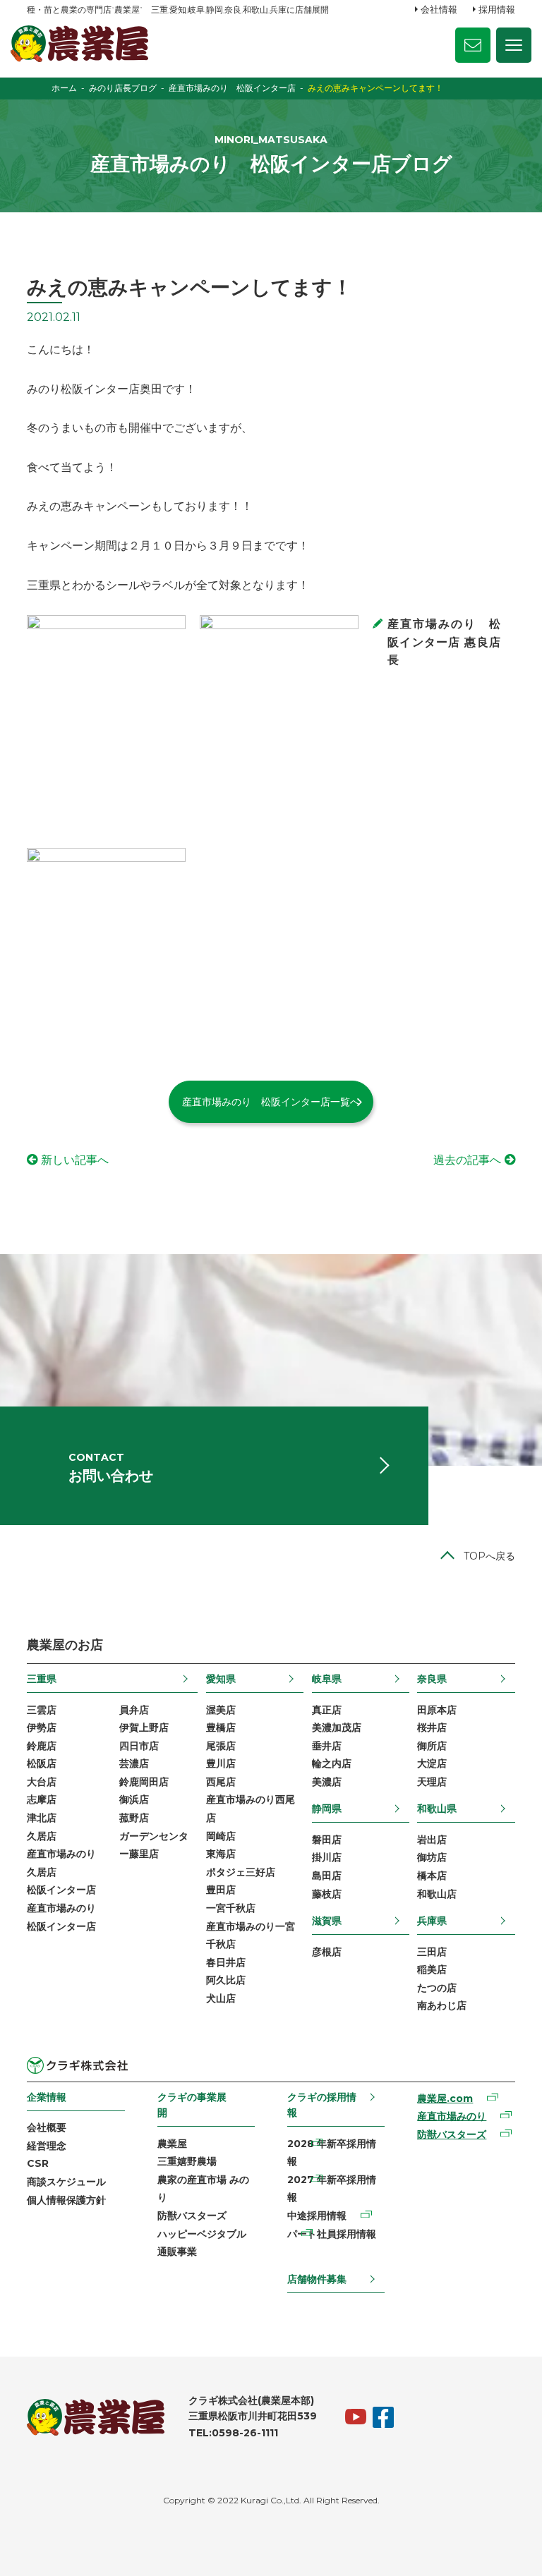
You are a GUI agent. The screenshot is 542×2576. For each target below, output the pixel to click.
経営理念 (47, 2146)
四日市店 (139, 1746)
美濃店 (327, 1782)
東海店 (221, 1854)
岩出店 (432, 1840)
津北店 (42, 1818)
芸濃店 (134, 1763)
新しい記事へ (75, 1160)
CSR (38, 2163)
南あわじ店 (442, 2005)
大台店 (42, 1782)
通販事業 (177, 2252)
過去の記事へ (467, 1160)
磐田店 (327, 1840)
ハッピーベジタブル (202, 2234)
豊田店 (221, 1890)
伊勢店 (42, 1727)
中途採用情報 (317, 2216)
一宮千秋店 (231, 1908)
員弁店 (134, 1710)
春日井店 (226, 1962)
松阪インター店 (61, 1890)
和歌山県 (437, 1809)
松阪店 (42, 1763)
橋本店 (432, 1876)
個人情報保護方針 (66, 2200)
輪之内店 (332, 1763)
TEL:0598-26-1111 (233, 2433)
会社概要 (47, 2127)
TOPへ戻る (489, 1556)
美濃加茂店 (337, 1727)
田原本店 (437, 1710)
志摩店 (42, 1799)
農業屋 (172, 2144)
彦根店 (327, 1952)
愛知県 (221, 1679)
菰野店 (134, 1818)
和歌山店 (437, 1894)
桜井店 (432, 1727)
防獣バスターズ (192, 2216)
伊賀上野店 (144, 1727)
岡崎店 (221, 1836)
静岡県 (327, 1809)
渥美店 (221, 1710)
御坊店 (432, 1857)
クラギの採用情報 (322, 2105)
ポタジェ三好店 (241, 1872)
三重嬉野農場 (187, 2161)
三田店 (432, 1952)
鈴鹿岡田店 (144, 1782)
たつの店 (437, 1988)
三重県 (42, 1679)
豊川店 (221, 1763)
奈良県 (432, 1679)
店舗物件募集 (317, 2279)
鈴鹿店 (42, 1746)
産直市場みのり (452, 2116)
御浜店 (134, 1799)
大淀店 (432, 1763)
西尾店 (221, 1782)
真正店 (327, 1710)
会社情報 (439, 9)
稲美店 (432, 1969)
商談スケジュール (66, 2182)
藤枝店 (327, 1894)
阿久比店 (226, 1980)
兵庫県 (432, 1921)
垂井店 (327, 1746)
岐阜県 (327, 1679)
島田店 (327, 1876)
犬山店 (221, 1998)
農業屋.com (445, 2098)
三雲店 (42, 1710)
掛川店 (327, 1857)
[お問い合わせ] (473, 45)
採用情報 (497, 9)
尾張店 (221, 1746)
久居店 (42, 1836)
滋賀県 (327, 1921)
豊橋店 (221, 1727)
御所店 (432, 1746)
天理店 (432, 1782)
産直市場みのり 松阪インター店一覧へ (271, 1102)
